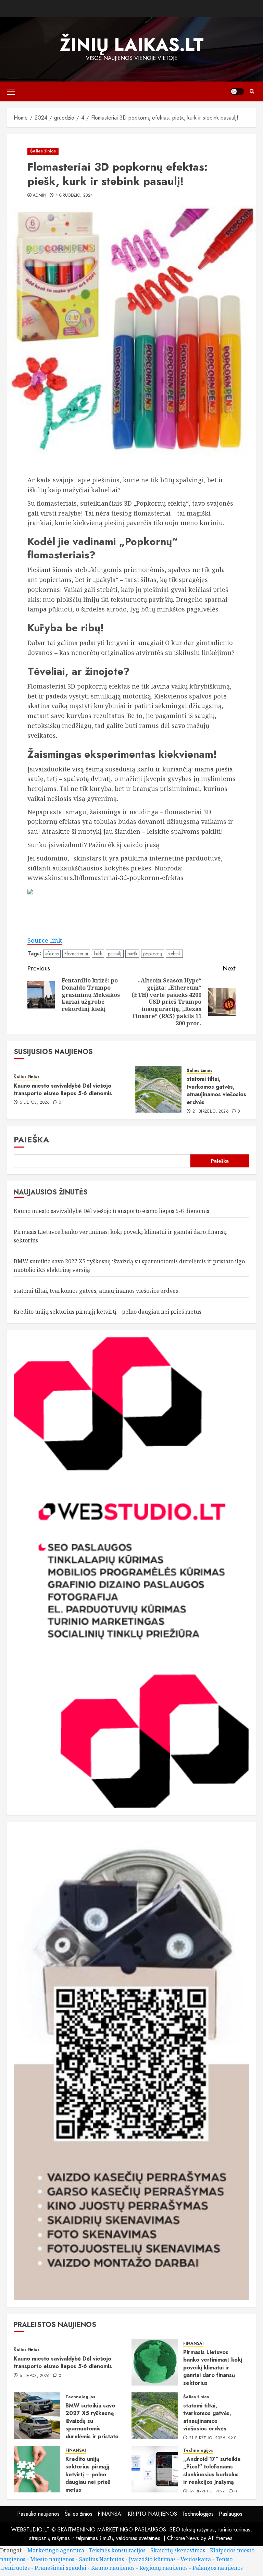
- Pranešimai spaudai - (61, 2568)
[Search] (252, 91)
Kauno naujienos (113, 2568)
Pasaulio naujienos (38, 2514)
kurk (98, 954)
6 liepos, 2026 (35, 1103)
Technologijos (80, 2397)
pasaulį (115, 954)
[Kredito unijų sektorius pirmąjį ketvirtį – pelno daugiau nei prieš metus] (37, 2469)
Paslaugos (231, 2514)
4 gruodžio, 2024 (74, 196)
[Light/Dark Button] (237, 91)
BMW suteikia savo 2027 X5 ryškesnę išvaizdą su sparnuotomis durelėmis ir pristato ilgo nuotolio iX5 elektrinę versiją (92, 2429)
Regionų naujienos (164, 2568)
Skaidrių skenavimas (178, 2550)
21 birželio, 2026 (211, 1112)
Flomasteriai (76, 954)
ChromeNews (183, 2538)
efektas (52, 954)
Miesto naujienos (52, 2559)
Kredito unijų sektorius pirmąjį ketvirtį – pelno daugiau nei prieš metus (108, 1312)
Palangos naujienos (218, 2568)
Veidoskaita (196, 2559)
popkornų (153, 954)
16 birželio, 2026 (207, 2492)
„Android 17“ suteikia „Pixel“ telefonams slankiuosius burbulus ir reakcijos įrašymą (212, 2470)
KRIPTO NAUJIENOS (152, 2514)
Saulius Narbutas (102, 2559)
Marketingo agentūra (56, 2550)
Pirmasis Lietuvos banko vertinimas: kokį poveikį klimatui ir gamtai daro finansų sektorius (213, 2368)
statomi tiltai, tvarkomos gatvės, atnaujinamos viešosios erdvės (216, 1090)
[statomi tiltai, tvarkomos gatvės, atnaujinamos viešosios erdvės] (158, 1089)
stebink (174, 954)
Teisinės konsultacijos (117, 2550)
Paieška (32, 1140)
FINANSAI (193, 2344)
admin (40, 196)
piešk (132, 954)
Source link (45, 940)
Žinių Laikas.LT (132, 45)
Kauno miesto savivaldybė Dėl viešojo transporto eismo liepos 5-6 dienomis (63, 1089)
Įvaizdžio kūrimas (152, 2559)
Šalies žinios (43, 151)
